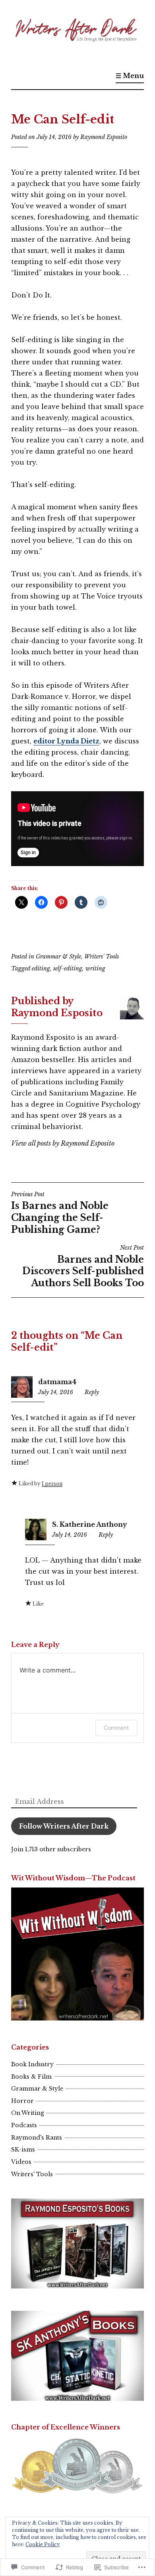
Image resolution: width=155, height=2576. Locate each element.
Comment (116, 1728)
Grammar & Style (58, 956)
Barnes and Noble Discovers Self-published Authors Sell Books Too (83, 1266)
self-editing (68, 968)
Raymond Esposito (104, 137)
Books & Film (31, 2077)
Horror (22, 2101)
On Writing (28, 2113)
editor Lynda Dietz (66, 741)
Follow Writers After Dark (64, 1826)
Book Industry (32, 2064)
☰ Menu (130, 76)
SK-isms (23, 2150)
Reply (92, 1392)
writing (95, 968)
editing (41, 968)
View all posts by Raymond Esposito (63, 1143)
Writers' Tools (102, 956)
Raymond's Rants (37, 2138)
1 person (52, 1484)
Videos (21, 2162)
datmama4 (57, 1382)
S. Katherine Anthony (90, 1524)
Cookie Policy (43, 2544)
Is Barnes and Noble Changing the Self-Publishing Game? (60, 1213)
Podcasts (24, 2125)
